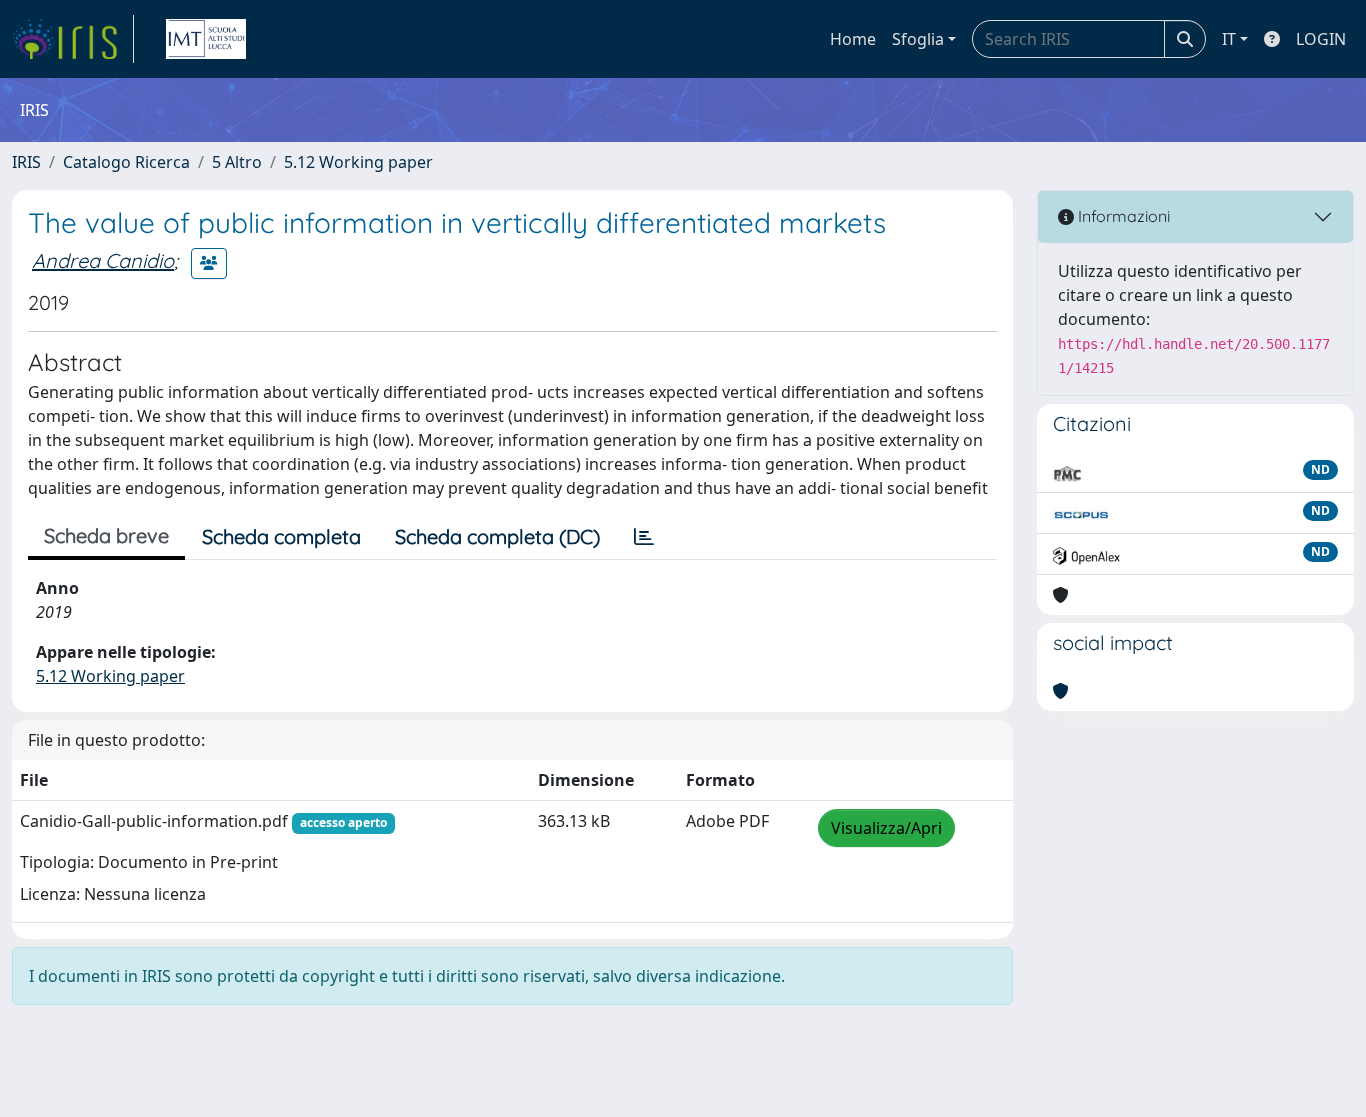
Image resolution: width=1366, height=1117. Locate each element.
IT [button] (1229, 39)
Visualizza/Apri (886, 828)
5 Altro (237, 162)
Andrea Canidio (103, 260)
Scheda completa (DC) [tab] (497, 536)
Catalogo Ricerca (126, 162)
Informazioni (1122, 216)
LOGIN (1321, 39)
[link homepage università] (206, 39)
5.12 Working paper (358, 162)
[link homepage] (73, 39)
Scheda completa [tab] (281, 536)
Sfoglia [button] (918, 39)
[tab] (644, 537)
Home (853, 39)
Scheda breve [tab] (106, 535)
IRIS (26, 162)
